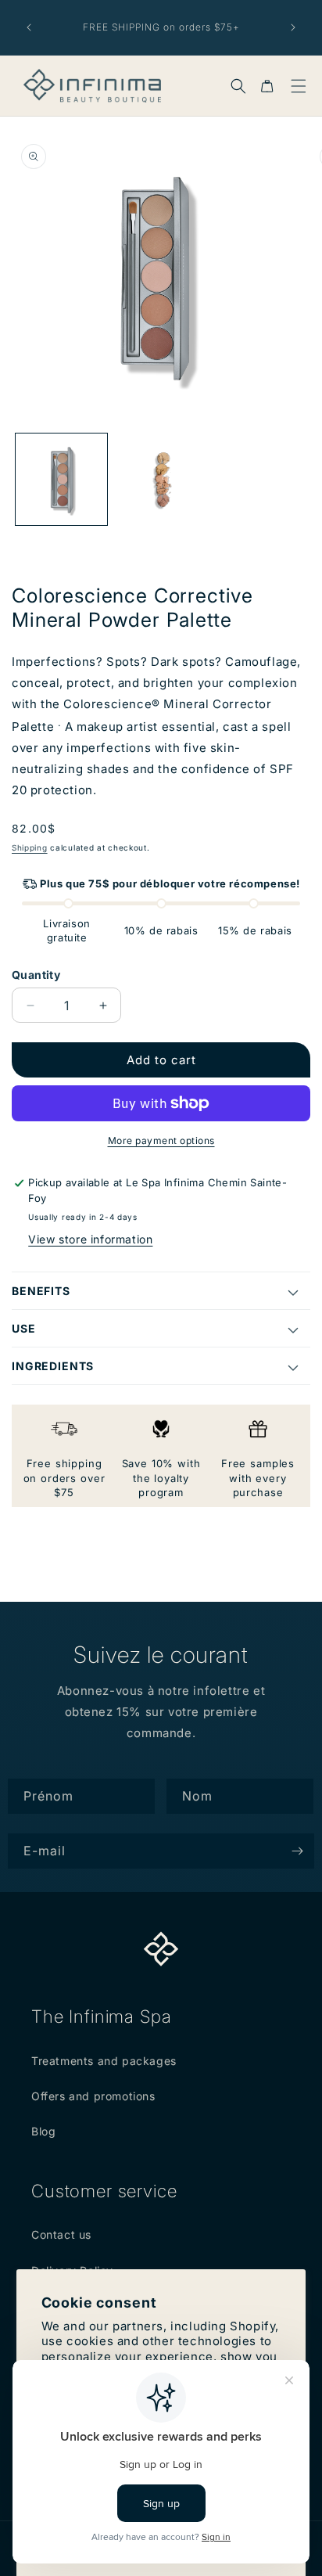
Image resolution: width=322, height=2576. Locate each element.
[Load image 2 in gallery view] (161, 479)
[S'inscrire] (297, 1851)
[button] (238, 86)
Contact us (61, 2234)
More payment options (161, 1140)
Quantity (36, 975)
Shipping (30, 847)
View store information (90, 1239)
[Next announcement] (293, 27)
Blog (43, 2131)
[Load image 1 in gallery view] (61, 479)
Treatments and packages (104, 2061)
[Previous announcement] (29, 27)
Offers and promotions (93, 2096)
